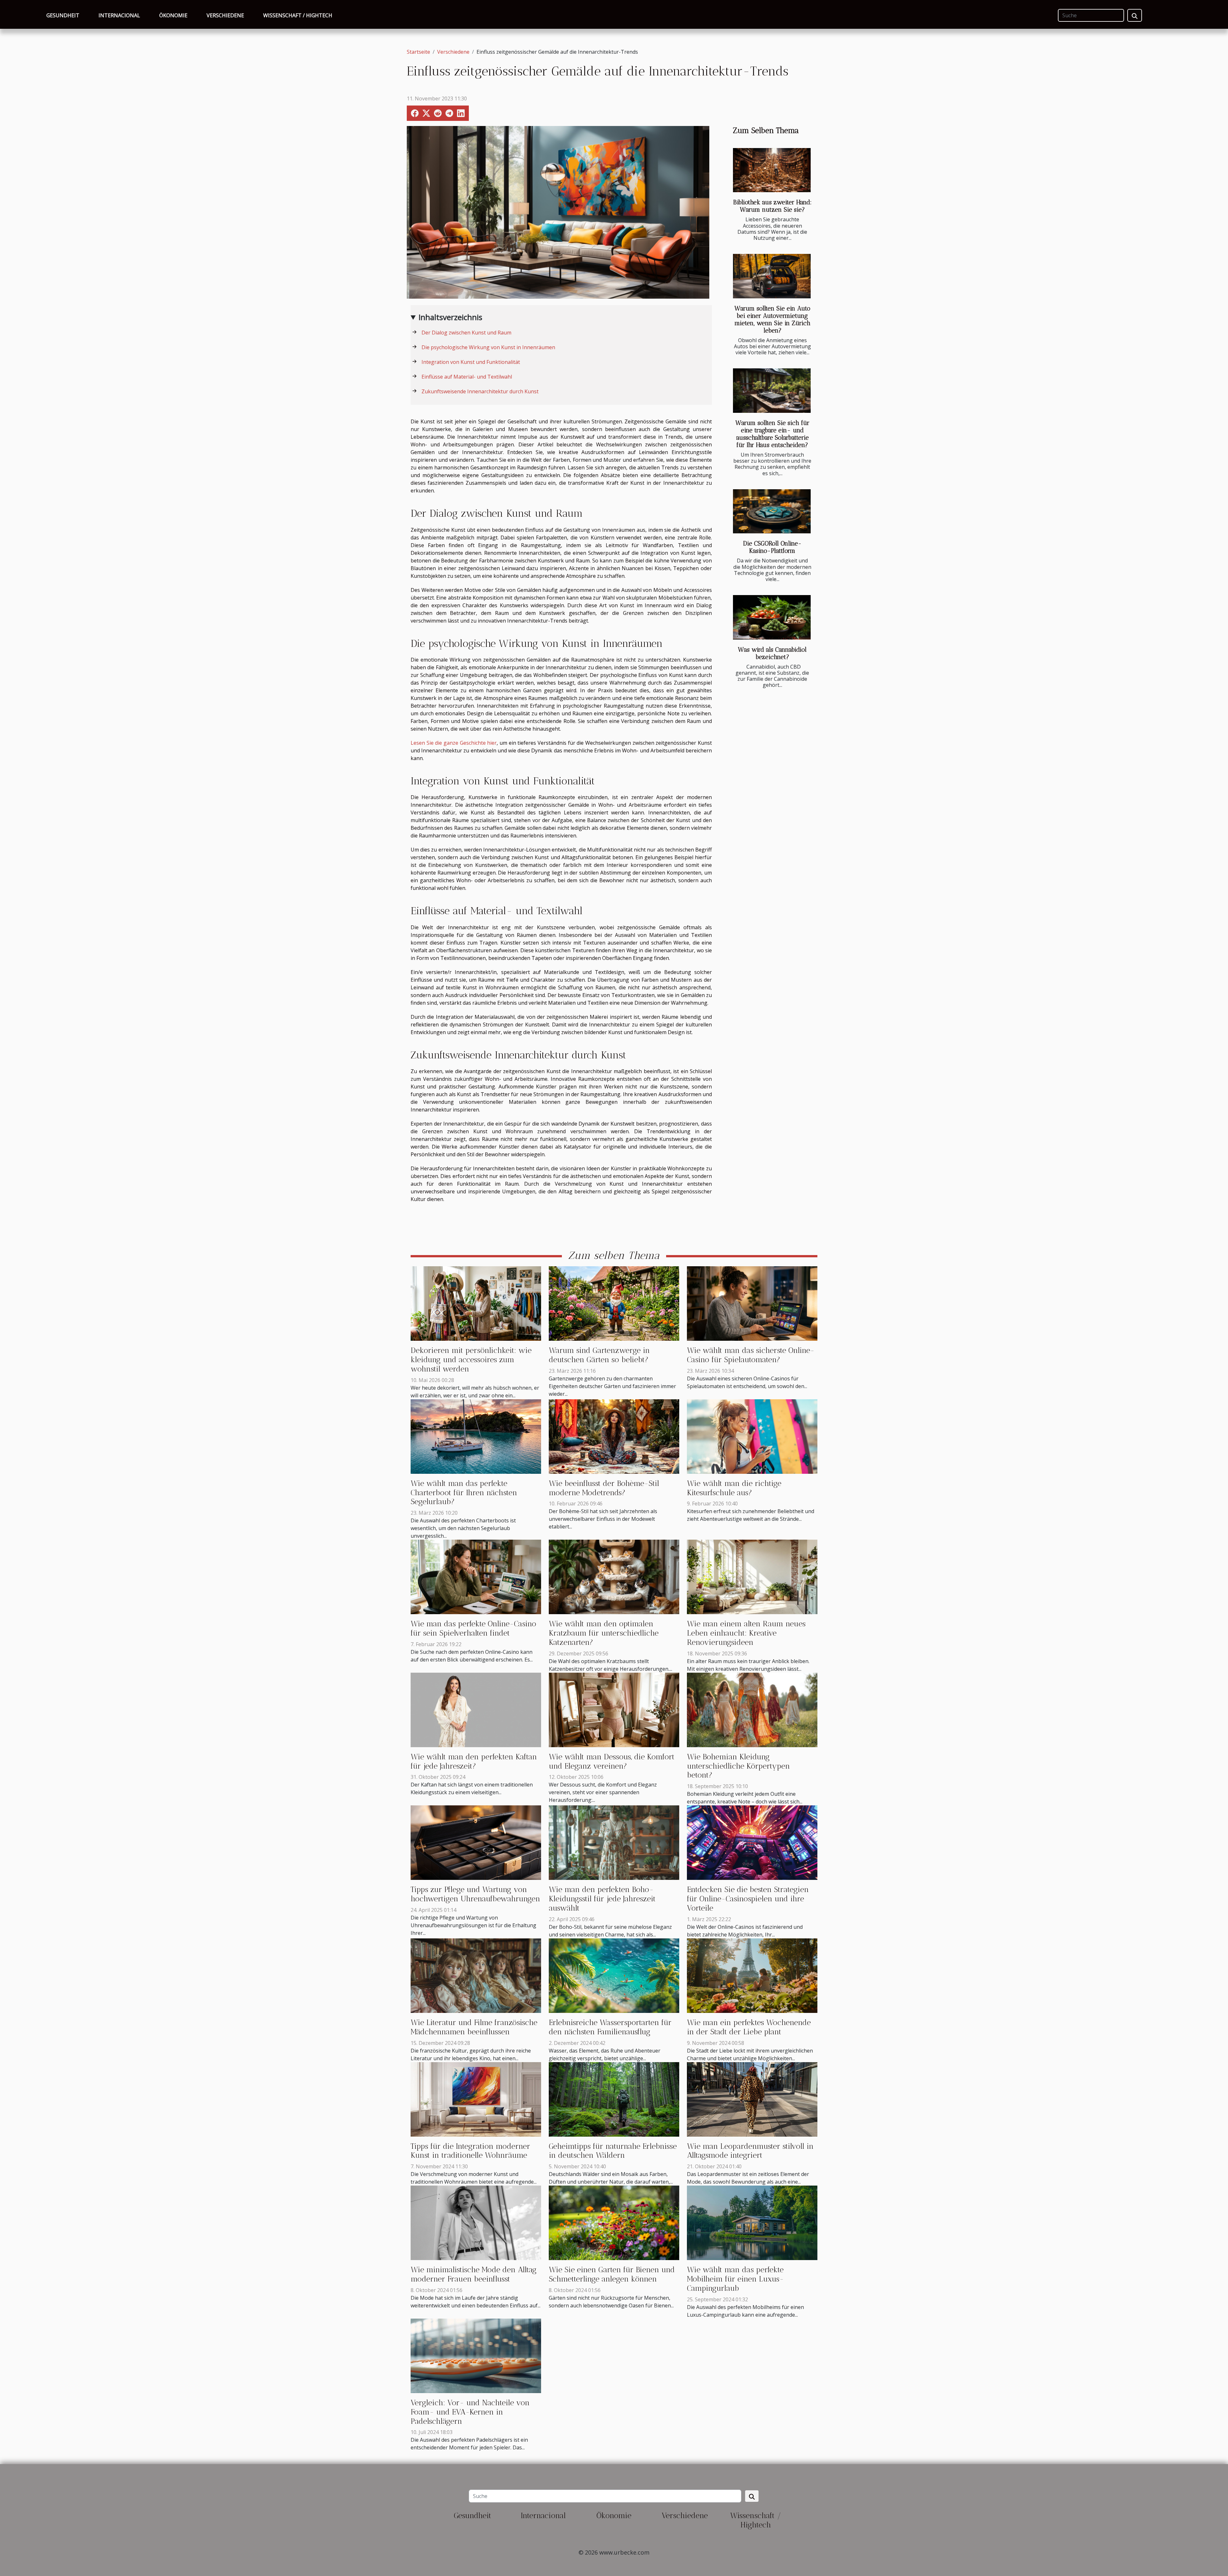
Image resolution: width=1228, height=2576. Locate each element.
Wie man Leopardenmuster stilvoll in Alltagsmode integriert (750, 2151)
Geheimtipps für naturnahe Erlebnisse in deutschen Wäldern (613, 2151)
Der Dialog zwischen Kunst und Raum (466, 333)
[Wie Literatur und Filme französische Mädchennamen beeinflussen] (476, 1975)
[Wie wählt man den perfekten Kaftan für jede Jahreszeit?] (476, 1709)
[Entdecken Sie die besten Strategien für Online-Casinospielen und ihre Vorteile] (752, 1842)
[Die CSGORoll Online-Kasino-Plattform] (772, 511)
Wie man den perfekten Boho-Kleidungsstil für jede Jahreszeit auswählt (602, 1899)
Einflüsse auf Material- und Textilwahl (467, 377)
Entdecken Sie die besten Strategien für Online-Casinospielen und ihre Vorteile (748, 1899)
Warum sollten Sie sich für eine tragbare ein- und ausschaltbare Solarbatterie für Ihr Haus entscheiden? (772, 434)
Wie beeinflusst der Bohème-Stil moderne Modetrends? (604, 1488)
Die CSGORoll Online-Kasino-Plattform (772, 547)
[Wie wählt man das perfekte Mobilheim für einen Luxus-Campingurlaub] (752, 2222)
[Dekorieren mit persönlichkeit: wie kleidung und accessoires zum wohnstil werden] (476, 1303)
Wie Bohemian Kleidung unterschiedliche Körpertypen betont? (738, 1766)
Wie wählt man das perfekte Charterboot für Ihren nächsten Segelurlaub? (464, 1492)
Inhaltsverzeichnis (450, 317)
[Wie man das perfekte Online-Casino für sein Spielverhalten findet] (476, 1576)
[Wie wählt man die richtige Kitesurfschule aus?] (752, 1436)
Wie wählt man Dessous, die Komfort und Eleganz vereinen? (612, 1761)
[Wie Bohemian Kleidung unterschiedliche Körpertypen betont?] (752, 1709)
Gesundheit (63, 15)
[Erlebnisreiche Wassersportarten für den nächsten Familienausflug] (614, 1975)
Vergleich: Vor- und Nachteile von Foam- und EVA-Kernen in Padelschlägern (470, 2412)
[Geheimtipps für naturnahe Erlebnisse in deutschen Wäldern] (614, 2099)
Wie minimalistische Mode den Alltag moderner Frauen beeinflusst (474, 2274)
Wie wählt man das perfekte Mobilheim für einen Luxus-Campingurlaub (735, 2279)
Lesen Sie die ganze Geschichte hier (454, 743)
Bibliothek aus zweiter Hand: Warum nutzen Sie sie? (772, 206)
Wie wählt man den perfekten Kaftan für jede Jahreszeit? (474, 1761)
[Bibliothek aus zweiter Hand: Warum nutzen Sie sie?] (772, 170)
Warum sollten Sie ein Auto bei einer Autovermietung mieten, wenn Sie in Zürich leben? (772, 319)
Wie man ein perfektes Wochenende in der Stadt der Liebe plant (749, 2027)
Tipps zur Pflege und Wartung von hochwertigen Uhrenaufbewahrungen (475, 1894)
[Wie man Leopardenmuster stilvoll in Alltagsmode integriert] (752, 2099)
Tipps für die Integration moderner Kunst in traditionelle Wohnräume (470, 2151)
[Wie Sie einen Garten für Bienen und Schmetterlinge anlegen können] (614, 2222)
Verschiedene (225, 15)
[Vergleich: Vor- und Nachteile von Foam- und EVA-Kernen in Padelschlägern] (476, 2355)
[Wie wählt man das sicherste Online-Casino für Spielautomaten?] (752, 1303)
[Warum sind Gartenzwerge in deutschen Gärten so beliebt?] (614, 1303)
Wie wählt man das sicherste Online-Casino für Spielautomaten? (751, 1355)
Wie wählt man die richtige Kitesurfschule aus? (734, 1488)
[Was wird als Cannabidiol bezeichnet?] (772, 617)
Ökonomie (173, 15)
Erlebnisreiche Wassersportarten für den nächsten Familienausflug (610, 2027)
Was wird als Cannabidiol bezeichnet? (772, 653)
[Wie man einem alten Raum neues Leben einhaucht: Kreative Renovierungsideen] (752, 1576)
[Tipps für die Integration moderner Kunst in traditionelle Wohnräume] (476, 2099)
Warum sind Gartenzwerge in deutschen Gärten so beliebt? (599, 1355)
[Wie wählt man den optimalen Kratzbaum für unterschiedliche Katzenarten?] (614, 1576)
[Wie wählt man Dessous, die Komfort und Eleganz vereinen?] (614, 1709)
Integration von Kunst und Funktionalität (471, 362)
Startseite (418, 52)
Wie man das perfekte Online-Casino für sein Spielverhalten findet (473, 1628)
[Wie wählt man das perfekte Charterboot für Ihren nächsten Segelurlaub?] (476, 1436)
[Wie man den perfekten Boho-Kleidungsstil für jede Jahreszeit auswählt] (614, 1842)
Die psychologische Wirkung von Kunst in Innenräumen (488, 347)
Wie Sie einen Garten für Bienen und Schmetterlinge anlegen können (612, 2274)
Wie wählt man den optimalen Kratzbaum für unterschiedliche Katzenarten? (604, 1633)
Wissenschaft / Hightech (298, 15)
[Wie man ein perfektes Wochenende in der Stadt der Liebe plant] (752, 1975)
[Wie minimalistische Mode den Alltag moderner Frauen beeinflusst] (476, 2222)
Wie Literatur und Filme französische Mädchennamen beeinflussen (474, 2027)
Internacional (119, 15)
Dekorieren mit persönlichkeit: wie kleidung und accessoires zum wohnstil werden (471, 1359)
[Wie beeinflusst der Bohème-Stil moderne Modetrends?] (614, 1436)
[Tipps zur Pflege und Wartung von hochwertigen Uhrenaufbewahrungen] (476, 1842)
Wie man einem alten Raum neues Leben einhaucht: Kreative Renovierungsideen (746, 1633)
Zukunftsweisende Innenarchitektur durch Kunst (480, 391)
